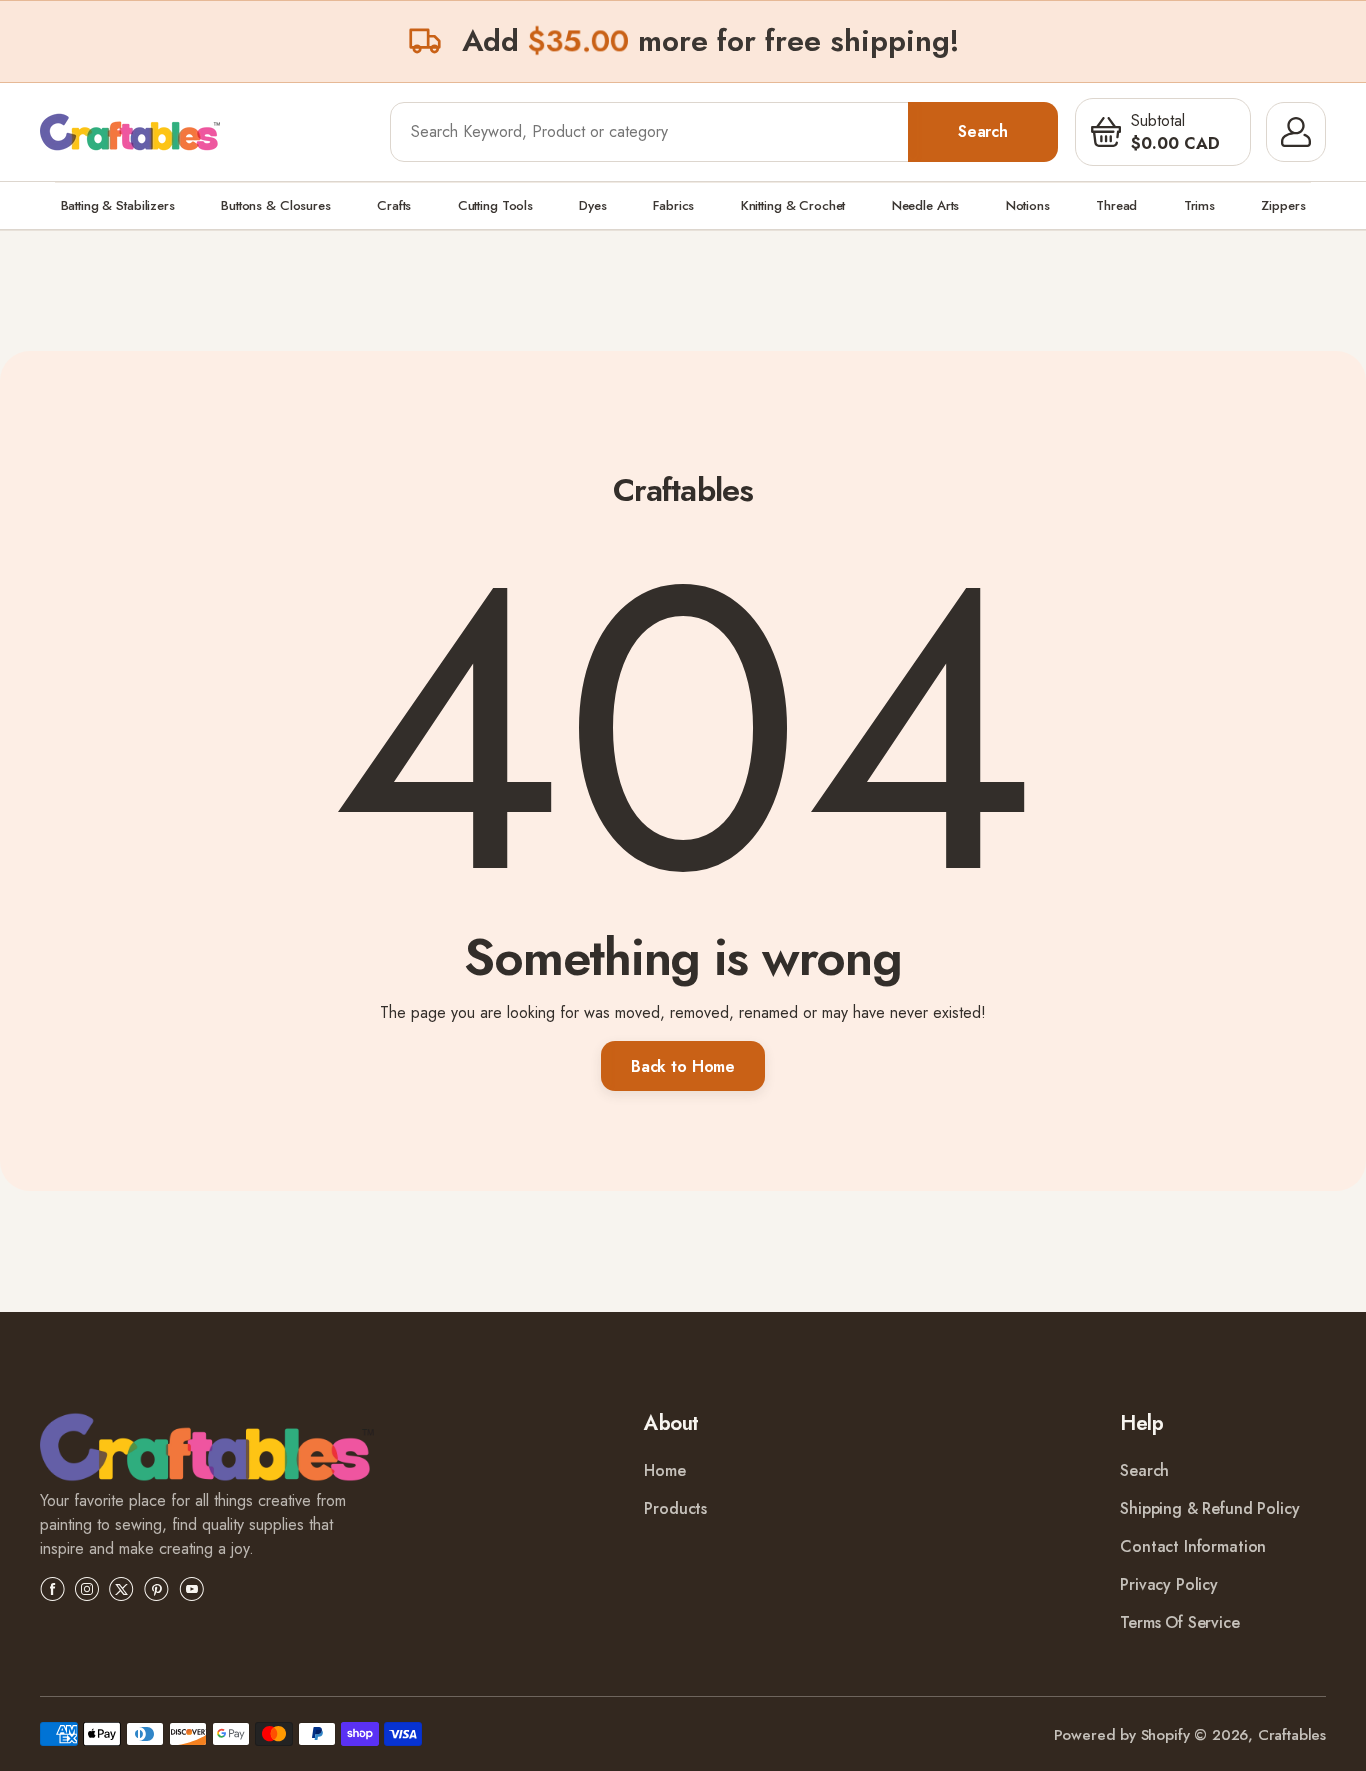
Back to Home (683, 1066)
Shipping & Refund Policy (1209, 1508)
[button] (1106, 132)
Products (675, 1508)
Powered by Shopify (1122, 1735)
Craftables (1292, 1735)
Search (983, 131)
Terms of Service (1179, 1622)
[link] (207, 1451)
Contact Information (1193, 1546)
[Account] (1296, 132)
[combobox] (650, 132)
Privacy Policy (1169, 1584)
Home (664, 1470)
